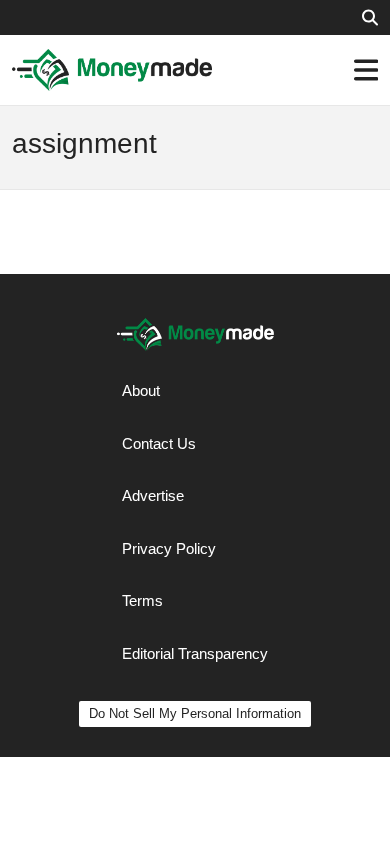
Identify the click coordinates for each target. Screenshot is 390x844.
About (141, 390)
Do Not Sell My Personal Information (195, 713)
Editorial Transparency (195, 653)
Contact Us (159, 443)
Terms (142, 600)
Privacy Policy (169, 548)
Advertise (153, 495)
